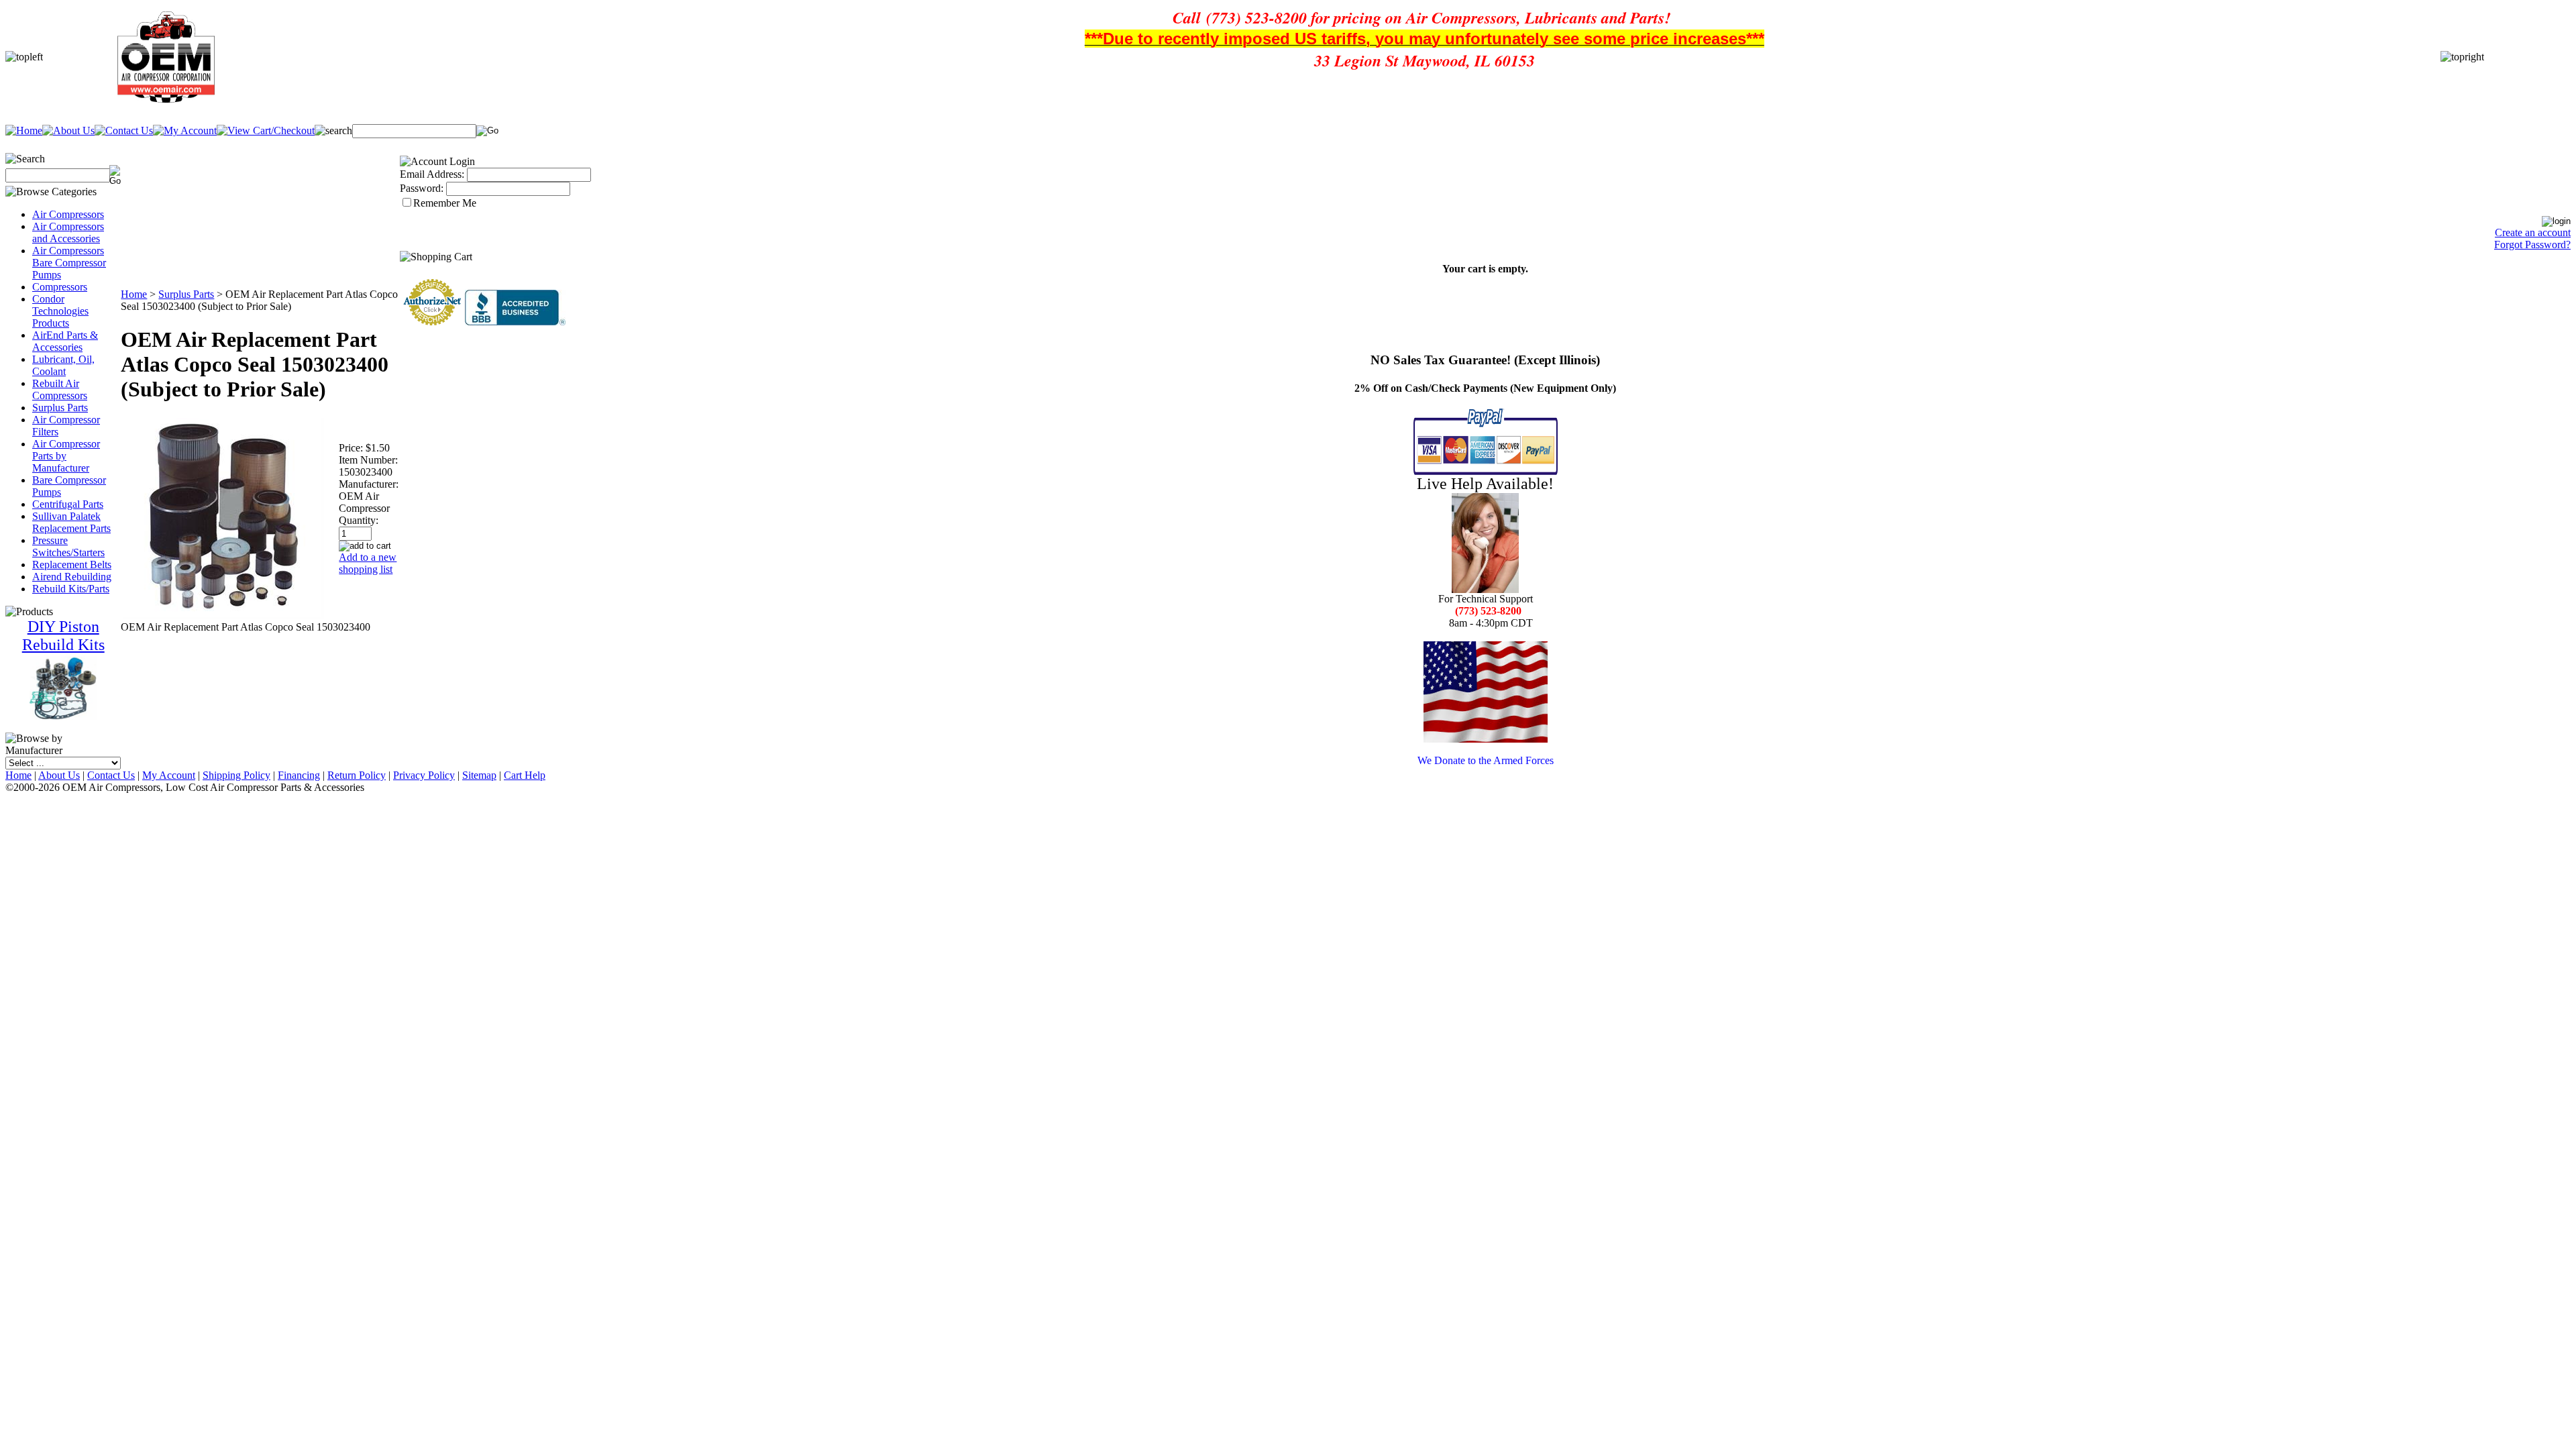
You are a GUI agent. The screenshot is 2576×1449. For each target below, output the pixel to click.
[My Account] (185, 130)
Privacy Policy (424, 775)
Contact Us (111, 775)
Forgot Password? (2532, 245)
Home (134, 294)
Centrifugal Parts (68, 504)
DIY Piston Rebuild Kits (63, 636)
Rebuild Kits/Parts (71, 589)
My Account (169, 775)
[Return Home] (24, 130)
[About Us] (68, 130)
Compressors (60, 287)
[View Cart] (266, 130)
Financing (299, 775)
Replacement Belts (72, 565)
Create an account (2533, 232)
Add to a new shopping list (368, 563)
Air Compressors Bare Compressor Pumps (69, 263)
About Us (59, 775)
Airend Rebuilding (72, 577)
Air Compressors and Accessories (68, 232)
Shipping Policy (236, 775)
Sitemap (479, 775)
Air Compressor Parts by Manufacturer (66, 456)
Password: (422, 188)
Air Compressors (68, 214)
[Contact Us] (124, 130)
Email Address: (432, 174)
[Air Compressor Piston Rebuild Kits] (63, 717)
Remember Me (445, 203)
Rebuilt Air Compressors (60, 389)
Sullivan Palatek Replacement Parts (71, 522)
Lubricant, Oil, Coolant (63, 365)
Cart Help (525, 775)
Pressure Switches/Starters (68, 546)
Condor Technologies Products (60, 311)
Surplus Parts (60, 408)
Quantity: (359, 520)
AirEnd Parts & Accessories (65, 341)
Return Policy (357, 775)
